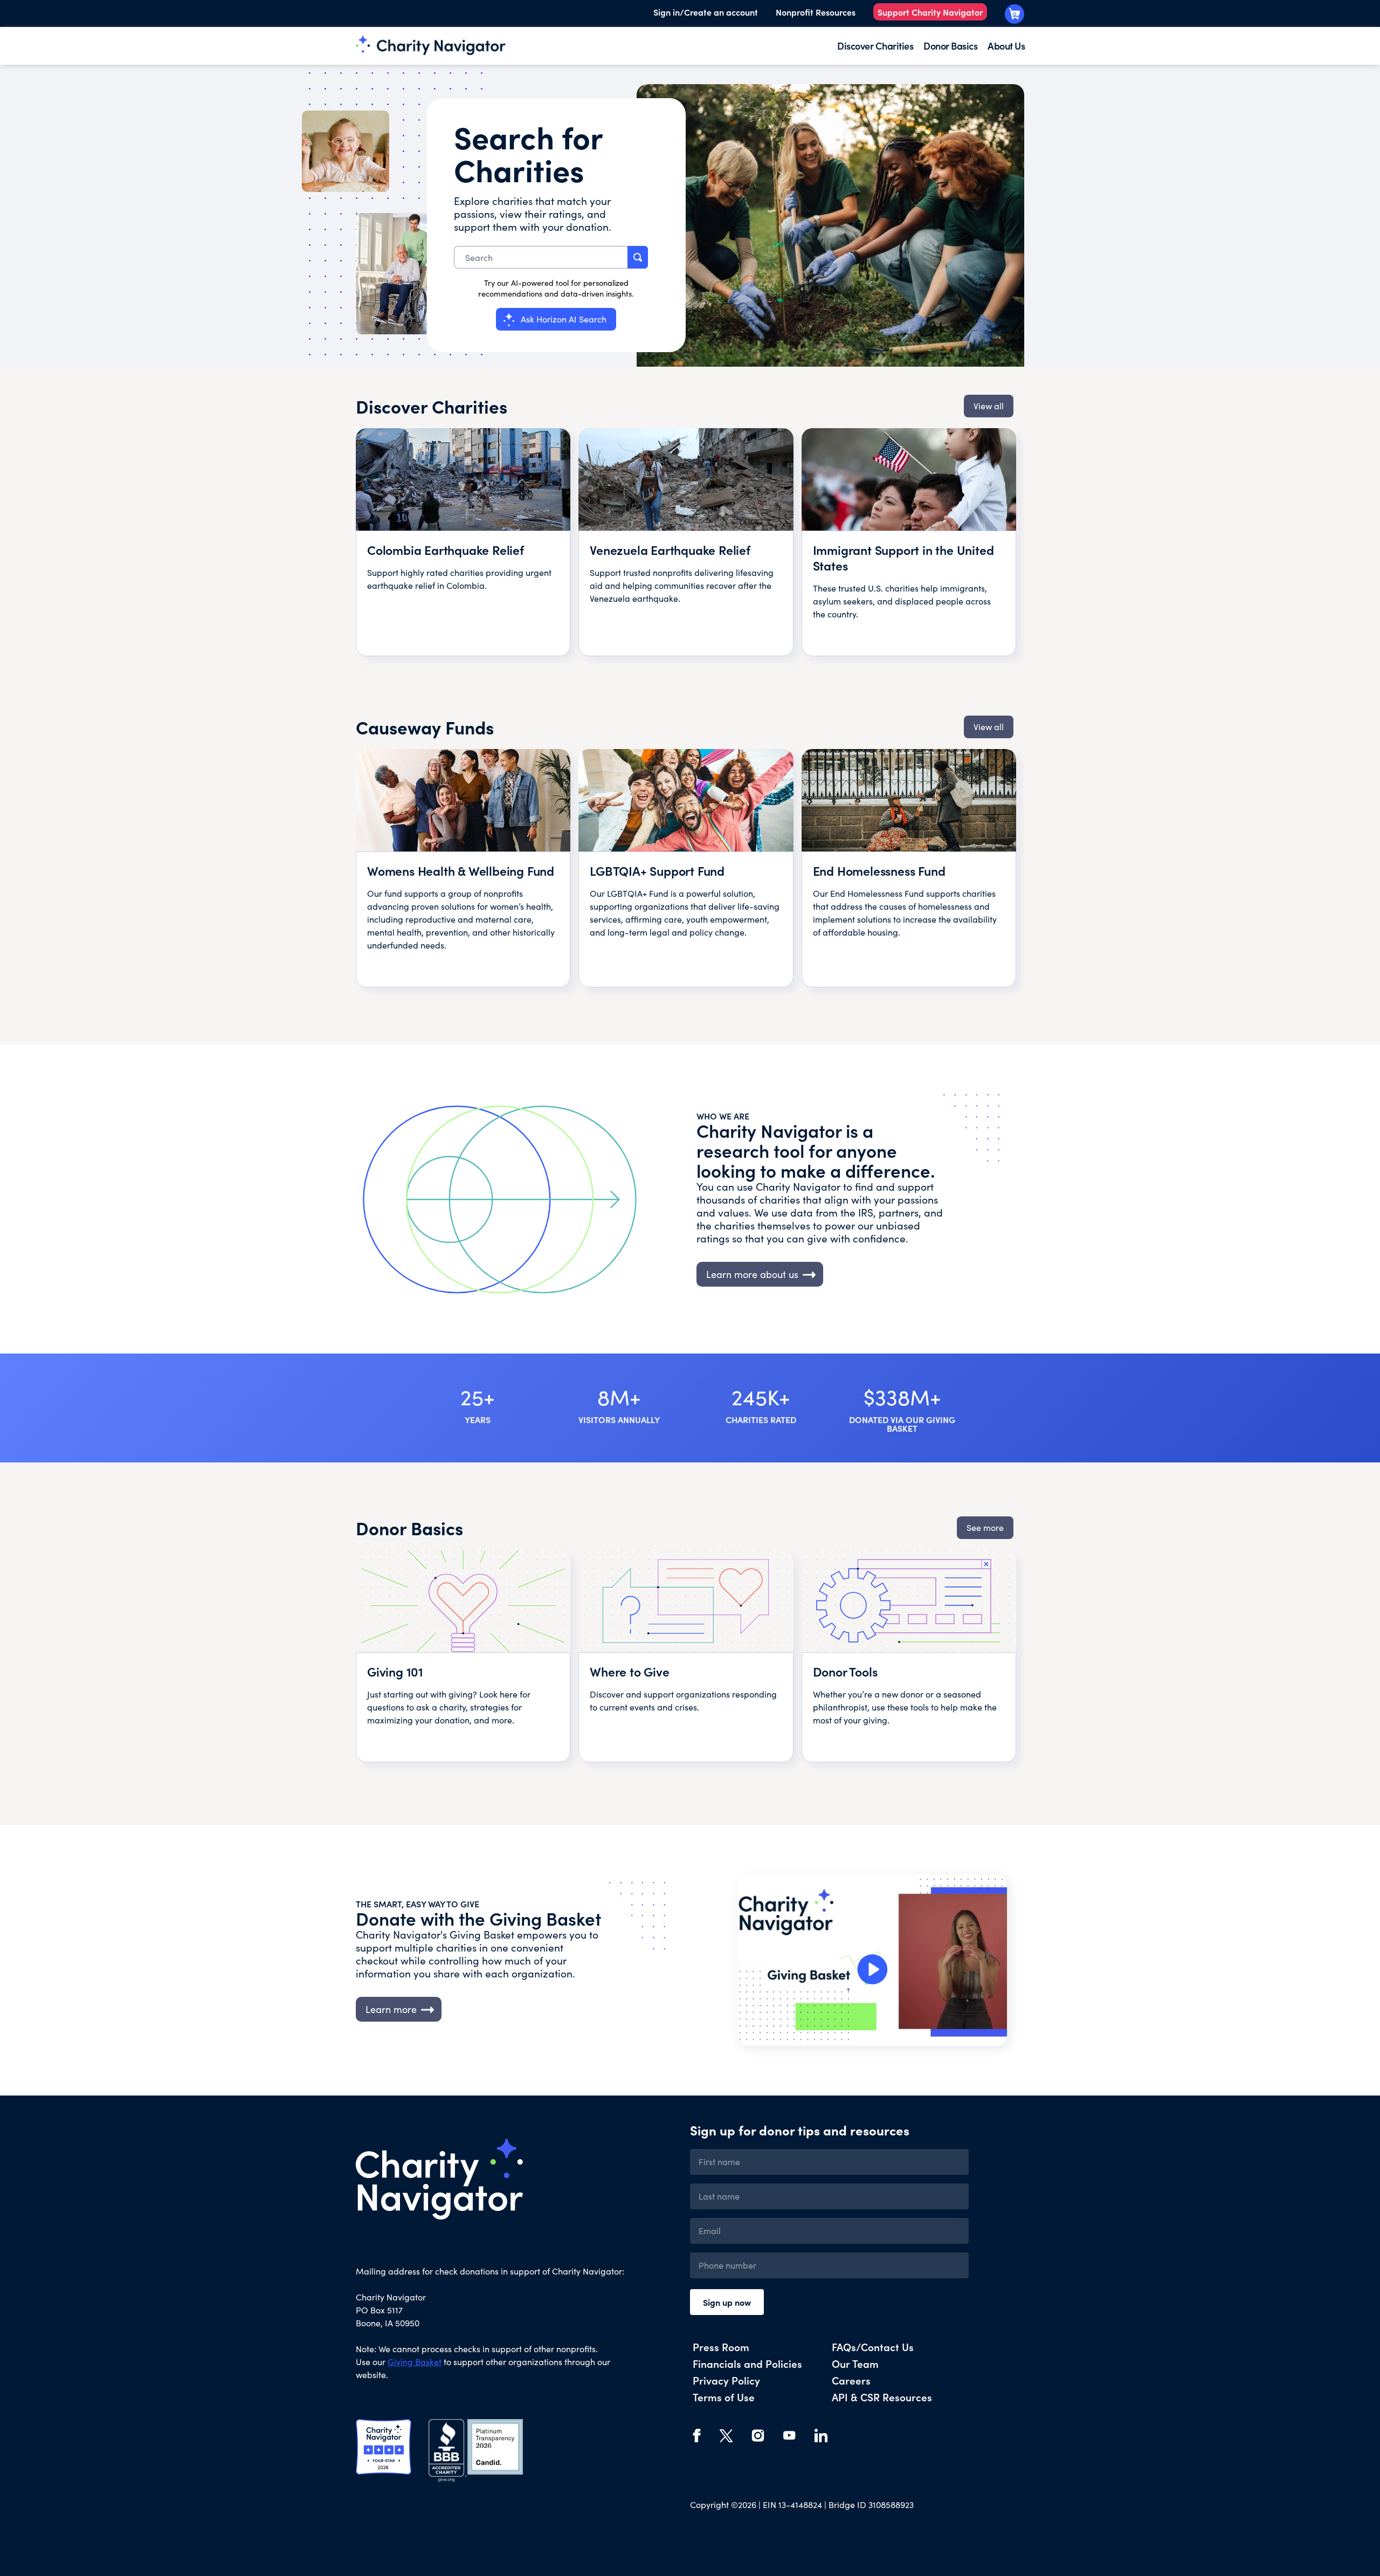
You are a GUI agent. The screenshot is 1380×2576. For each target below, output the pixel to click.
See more (985, 1527)
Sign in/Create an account (706, 12)
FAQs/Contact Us (873, 2347)
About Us (1006, 46)
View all (989, 406)
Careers (851, 2380)
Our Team (855, 2363)
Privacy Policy (726, 2380)
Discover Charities (875, 46)
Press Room (721, 2347)
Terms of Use (724, 2397)
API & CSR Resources (882, 2397)
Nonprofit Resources (816, 12)
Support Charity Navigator (930, 12)
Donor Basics (950, 46)
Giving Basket (415, 2362)
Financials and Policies (747, 2363)
